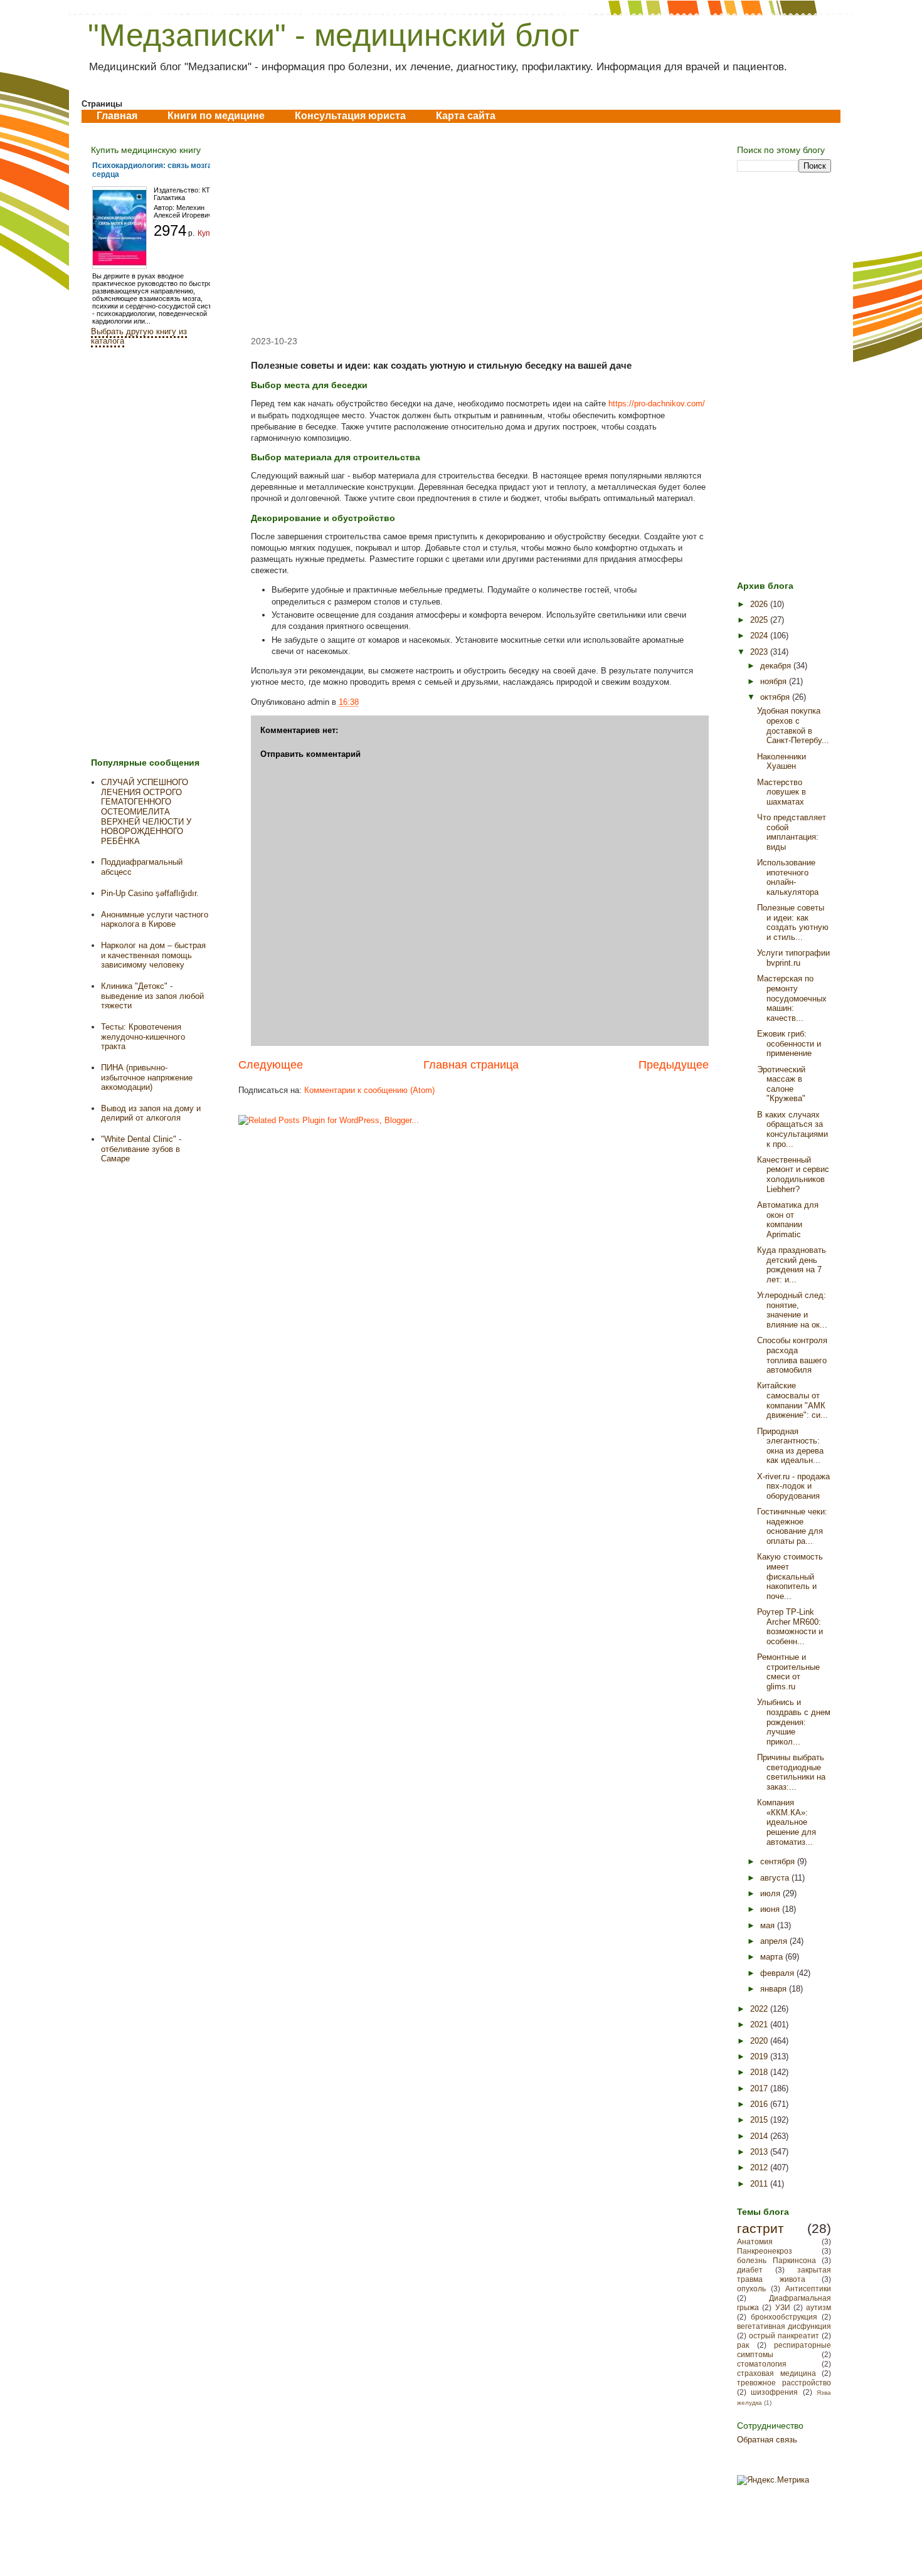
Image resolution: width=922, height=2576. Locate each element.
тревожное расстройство (784, 2383)
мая (769, 1925)
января (775, 1989)
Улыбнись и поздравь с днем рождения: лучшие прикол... (794, 1722)
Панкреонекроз (765, 2251)
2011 (760, 2184)
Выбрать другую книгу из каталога (139, 336)
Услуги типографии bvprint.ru (793, 958)
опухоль (751, 2288)
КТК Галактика (184, 194)
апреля (775, 1941)
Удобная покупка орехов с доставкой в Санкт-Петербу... (793, 726)
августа (776, 1878)
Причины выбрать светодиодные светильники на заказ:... (791, 1772)
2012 (760, 2167)
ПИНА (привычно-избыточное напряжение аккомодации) (147, 1077)
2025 (760, 620)
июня (771, 1909)
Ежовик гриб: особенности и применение (789, 1043)
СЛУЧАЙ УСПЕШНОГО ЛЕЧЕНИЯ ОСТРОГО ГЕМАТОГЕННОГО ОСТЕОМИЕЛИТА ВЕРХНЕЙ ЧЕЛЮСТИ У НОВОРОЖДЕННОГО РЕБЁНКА (146, 812)
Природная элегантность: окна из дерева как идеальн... (790, 1446)
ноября (775, 681)
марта (773, 1957)
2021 (760, 2024)
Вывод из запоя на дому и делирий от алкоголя (151, 1113)
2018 (760, 2072)
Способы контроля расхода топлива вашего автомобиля (792, 1355)
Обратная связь (767, 2440)
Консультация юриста (350, 116)
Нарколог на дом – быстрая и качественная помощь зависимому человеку (153, 955)
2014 (760, 2136)
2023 (760, 652)
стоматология (762, 2364)
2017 (760, 2088)
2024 (760, 636)
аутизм (819, 2307)
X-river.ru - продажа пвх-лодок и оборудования (793, 1486)
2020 (760, 2041)
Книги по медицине (216, 116)
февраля (778, 1973)
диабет (750, 2270)
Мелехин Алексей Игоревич (183, 211)
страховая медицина (776, 2373)
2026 (760, 604)
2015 (760, 2120)
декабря (777, 666)
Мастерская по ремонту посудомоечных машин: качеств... (792, 998)
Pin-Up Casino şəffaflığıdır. (150, 893)
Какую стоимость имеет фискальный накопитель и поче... (790, 1576)
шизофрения (774, 2392)
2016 (760, 2104)
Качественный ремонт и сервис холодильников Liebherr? (793, 1175)
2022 (760, 2009)
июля (771, 1893)
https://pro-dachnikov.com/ (657, 404)
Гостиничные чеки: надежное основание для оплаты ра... (792, 1526)
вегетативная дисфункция (784, 2326)
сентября (779, 1861)
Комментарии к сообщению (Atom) (369, 1090)
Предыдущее (674, 1065)
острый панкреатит (784, 2336)
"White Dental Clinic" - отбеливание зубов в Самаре (141, 1149)
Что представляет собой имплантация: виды (792, 832)
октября (776, 697)
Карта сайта (466, 116)
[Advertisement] (474, 230)
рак (743, 2345)
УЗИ (783, 2307)
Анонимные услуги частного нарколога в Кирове (155, 920)
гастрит (760, 2228)
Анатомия (755, 2241)
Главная (117, 116)
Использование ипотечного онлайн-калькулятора (788, 877)
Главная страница (471, 1065)
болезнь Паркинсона (776, 2260)
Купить (210, 233)
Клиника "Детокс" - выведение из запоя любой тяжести (152, 996)
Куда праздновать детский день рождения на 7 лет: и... (792, 1265)
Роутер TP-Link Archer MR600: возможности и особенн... (790, 1627)
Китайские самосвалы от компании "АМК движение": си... (792, 1400)
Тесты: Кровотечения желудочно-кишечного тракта (143, 1037)
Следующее (271, 1065)
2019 (760, 2056)
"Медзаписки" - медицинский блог (334, 35)
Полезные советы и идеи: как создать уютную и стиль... (793, 922)
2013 (760, 2152)
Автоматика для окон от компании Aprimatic (788, 1220)
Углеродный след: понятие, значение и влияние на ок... (792, 1310)
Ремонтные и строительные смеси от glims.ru (788, 1672)
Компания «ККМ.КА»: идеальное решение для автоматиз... (787, 1822)
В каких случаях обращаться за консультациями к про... (792, 1129)
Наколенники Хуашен (782, 762)
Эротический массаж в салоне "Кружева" (781, 1084)
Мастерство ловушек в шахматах (782, 792)
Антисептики (808, 2288)
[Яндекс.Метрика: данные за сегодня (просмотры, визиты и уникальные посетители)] (773, 2480)
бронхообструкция (784, 2317)
